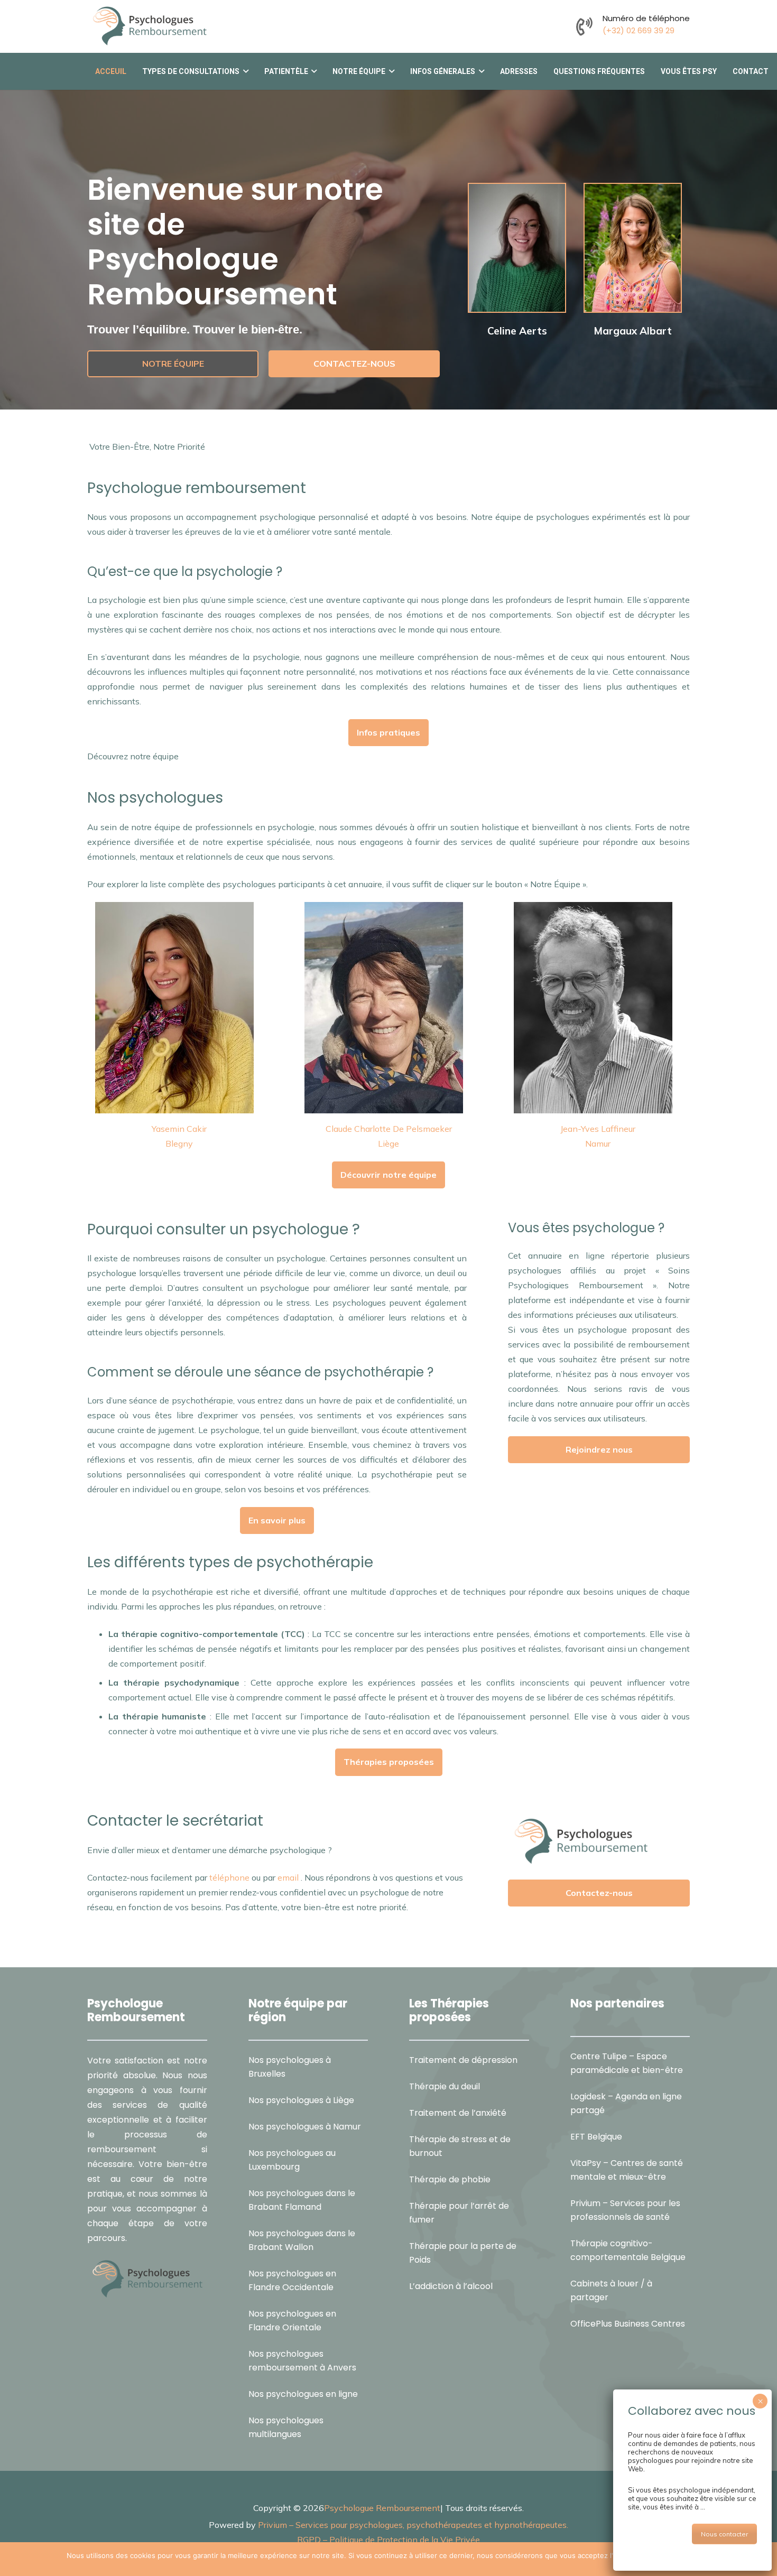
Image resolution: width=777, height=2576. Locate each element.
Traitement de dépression (463, 2059)
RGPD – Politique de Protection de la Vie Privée (388, 2539)
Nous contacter (724, 2534)
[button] (244, 71)
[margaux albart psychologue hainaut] (633, 248)
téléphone (229, 1877)
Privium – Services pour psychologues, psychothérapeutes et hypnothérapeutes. (413, 2524)
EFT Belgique (596, 2137)
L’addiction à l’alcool (451, 2286)
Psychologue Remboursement (382, 2507)
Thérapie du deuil (445, 2086)
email (288, 1877)
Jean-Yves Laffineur (598, 1129)
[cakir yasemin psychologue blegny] (179, 1008)
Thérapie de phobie (450, 2179)
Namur (598, 1143)
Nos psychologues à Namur (305, 2126)
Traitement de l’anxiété (458, 2112)
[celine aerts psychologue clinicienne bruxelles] (517, 248)
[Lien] (584, 26)
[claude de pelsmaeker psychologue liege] (388, 1008)
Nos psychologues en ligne (303, 2393)
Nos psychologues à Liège (301, 2100)
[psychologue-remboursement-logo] (149, 26)
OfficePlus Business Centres (628, 2324)
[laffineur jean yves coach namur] (598, 1008)
